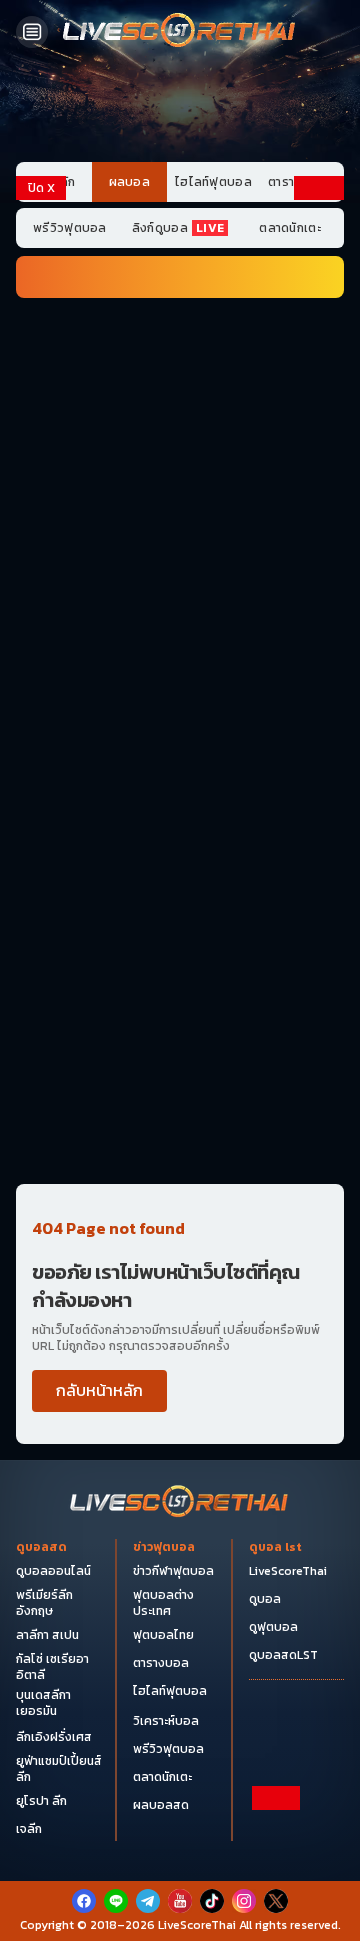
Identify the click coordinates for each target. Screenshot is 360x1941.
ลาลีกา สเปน (47, 1635)
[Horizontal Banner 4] (180, 563)
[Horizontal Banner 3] (180, 491)
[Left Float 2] (41, 458)
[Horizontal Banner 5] (180, 635)
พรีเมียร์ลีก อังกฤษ (44, 1603)
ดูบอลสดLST (283, 1655)
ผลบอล (130, 182)
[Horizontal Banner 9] (180, 779)
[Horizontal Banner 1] (180, 347)
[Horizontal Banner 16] (180, 1067)
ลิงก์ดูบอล (178, 228)
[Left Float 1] (41, 287)
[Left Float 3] (41, 628)
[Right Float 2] (319, 458)
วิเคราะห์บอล (166, 1721)
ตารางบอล (161, 1663)
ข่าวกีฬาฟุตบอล (173, 1571)
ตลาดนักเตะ (290, 228)
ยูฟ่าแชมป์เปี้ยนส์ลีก (59, 1769)
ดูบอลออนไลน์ (53, 1571)
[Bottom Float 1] (180, 1911)
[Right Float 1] (319, 287)
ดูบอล (265, 1599)
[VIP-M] (180, 109)
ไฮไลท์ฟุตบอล (213, 182)
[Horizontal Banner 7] (180, 707)
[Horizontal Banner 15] (180, 995)
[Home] (180, 32)
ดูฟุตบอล (273, 1627)
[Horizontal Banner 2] (180, 419)
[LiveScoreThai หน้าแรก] (180, 1503)
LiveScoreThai (288, 1571)
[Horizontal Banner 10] (180, 851)
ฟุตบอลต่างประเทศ (163, 1603)
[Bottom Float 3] (180, 1863)
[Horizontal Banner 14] (180, 923)
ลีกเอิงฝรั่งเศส (54, 1737)
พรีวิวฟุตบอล (70, 228)
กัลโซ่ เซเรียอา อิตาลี (52, 1667)
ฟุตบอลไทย (163, 1635)
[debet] (180, 1829)
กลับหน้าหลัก (99, 1390)
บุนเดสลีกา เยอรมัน (43, 1703)
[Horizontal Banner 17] (180, 1139)
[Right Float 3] (319, 628)
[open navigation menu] (32, 32)
